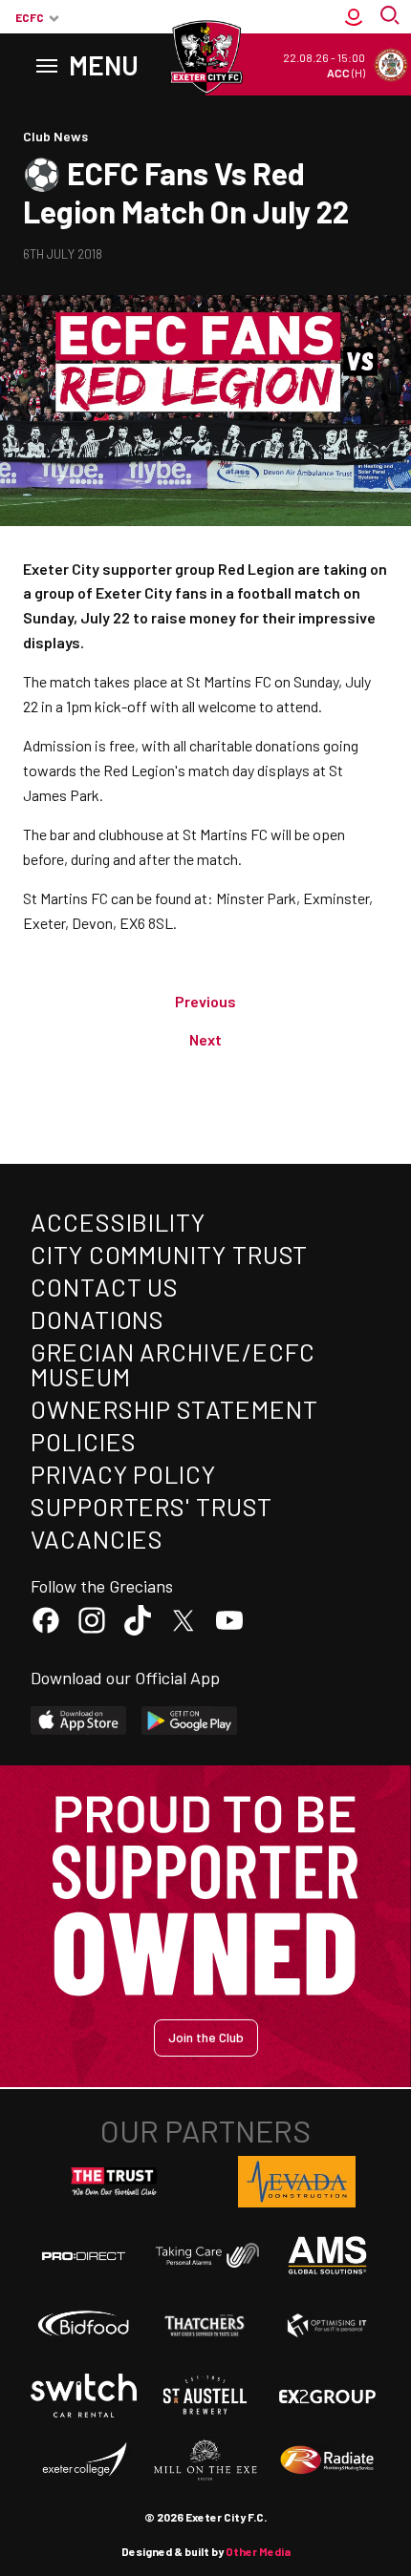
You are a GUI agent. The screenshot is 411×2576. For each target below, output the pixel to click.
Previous (205, 1001)
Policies (84, 1441)
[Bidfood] (84, 2325)
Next (205, 1039)
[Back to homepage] (205, 57)
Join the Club (206, 2037)
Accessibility (118, 1222)
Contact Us (105, 1287)
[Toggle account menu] (354, 17)
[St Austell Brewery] (205, 2396)
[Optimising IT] (327, 2325)
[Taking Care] (205, 2255)
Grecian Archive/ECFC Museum (173, 1364)
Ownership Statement (174, 1409)
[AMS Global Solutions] (327, 2255)
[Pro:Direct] (84, 2256)
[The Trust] (115, 2182)
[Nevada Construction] (297, 2182)
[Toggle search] (392, 17)
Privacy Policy (123, 1474)
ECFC (30, 17)
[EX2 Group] (327, 2396)
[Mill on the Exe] (205, 2460)
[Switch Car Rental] (84, 2396)
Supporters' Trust (151, 1506)
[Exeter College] (84, 2460)
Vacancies (97, 1539)
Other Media (258, 2551)
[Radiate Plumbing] (327, 2460)
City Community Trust (169, 1254)
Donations (97, 1319)
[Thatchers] (205, 2325)
